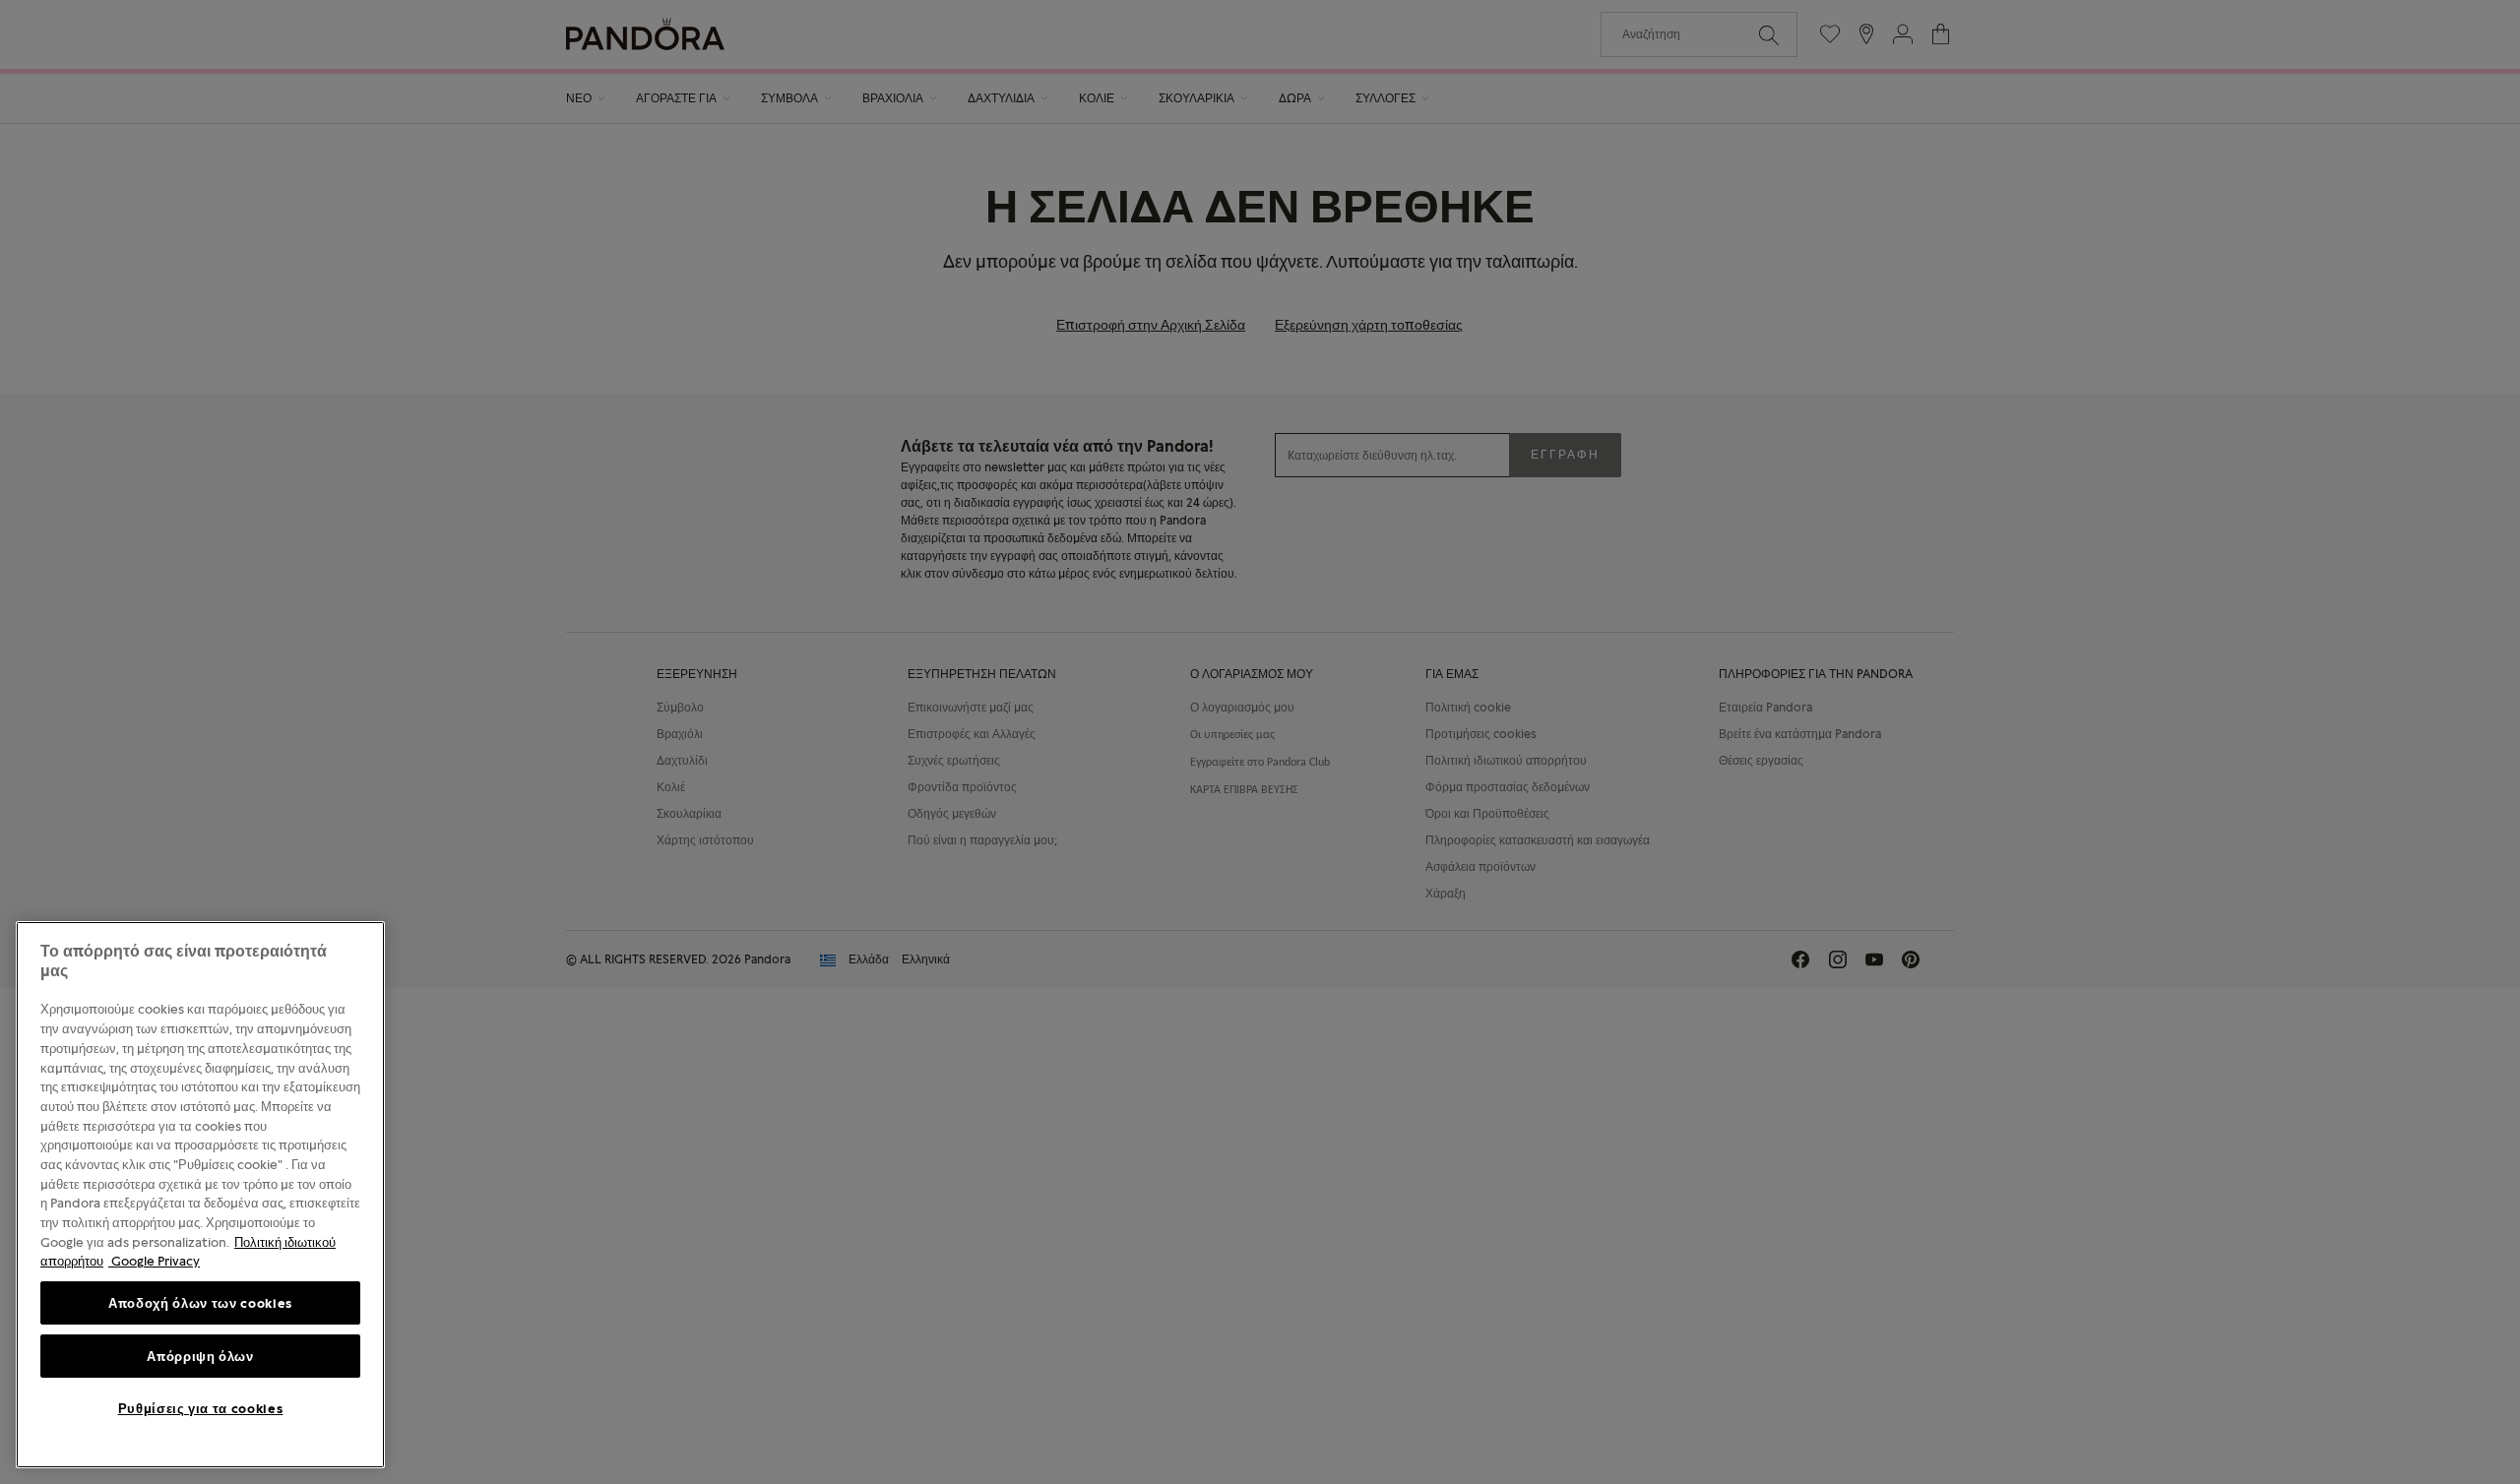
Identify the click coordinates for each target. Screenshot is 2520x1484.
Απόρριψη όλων (200, 1356)
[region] (200, 1195)
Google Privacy (154, 1261)
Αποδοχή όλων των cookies (200, 1303)
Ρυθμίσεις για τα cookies (201, 1408)
